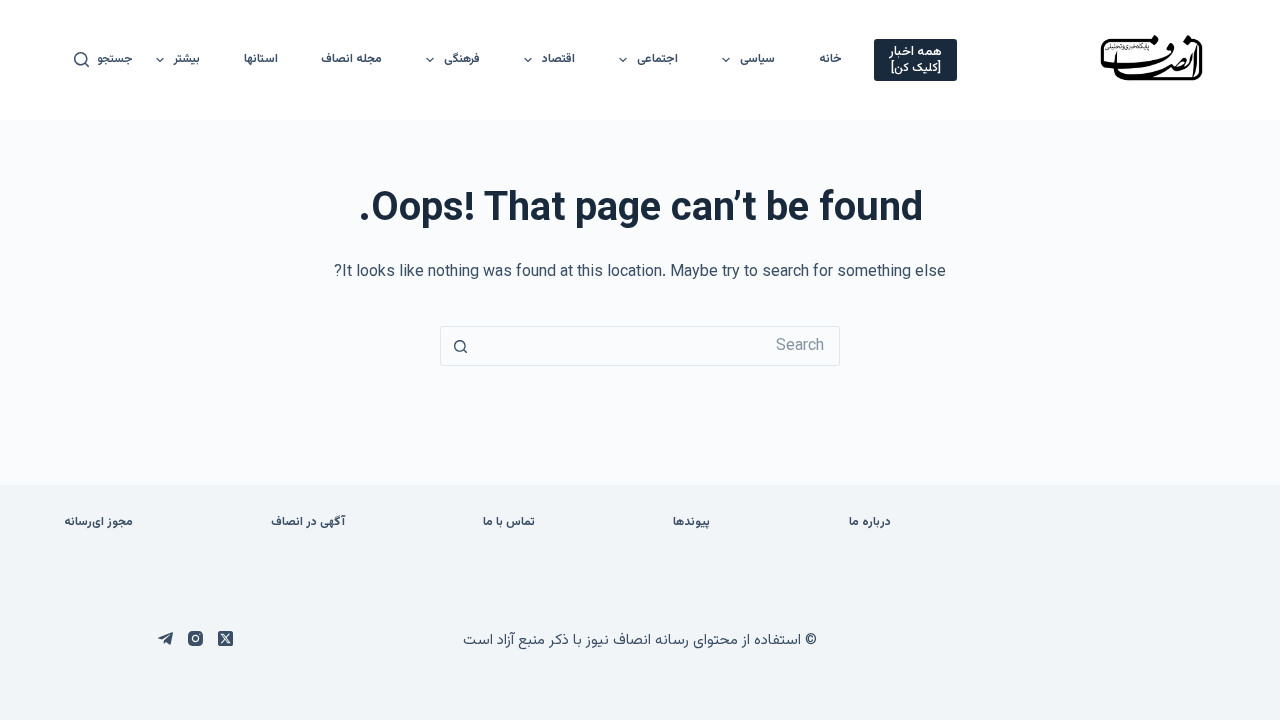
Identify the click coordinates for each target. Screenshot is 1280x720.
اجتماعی (657, 59)
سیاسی (757, 59)
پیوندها (691, 523)
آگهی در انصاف (308, 523)
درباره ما (870, 523)
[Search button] (460, 346)
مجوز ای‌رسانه (98, 523)
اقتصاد (558, 59)
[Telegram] (165, 638)
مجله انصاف (351, 59)
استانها (261, 59)
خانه (830, 59)
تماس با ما (509, 523)
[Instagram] (195, 638)
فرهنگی (462, 59)
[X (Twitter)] (225, 638)
